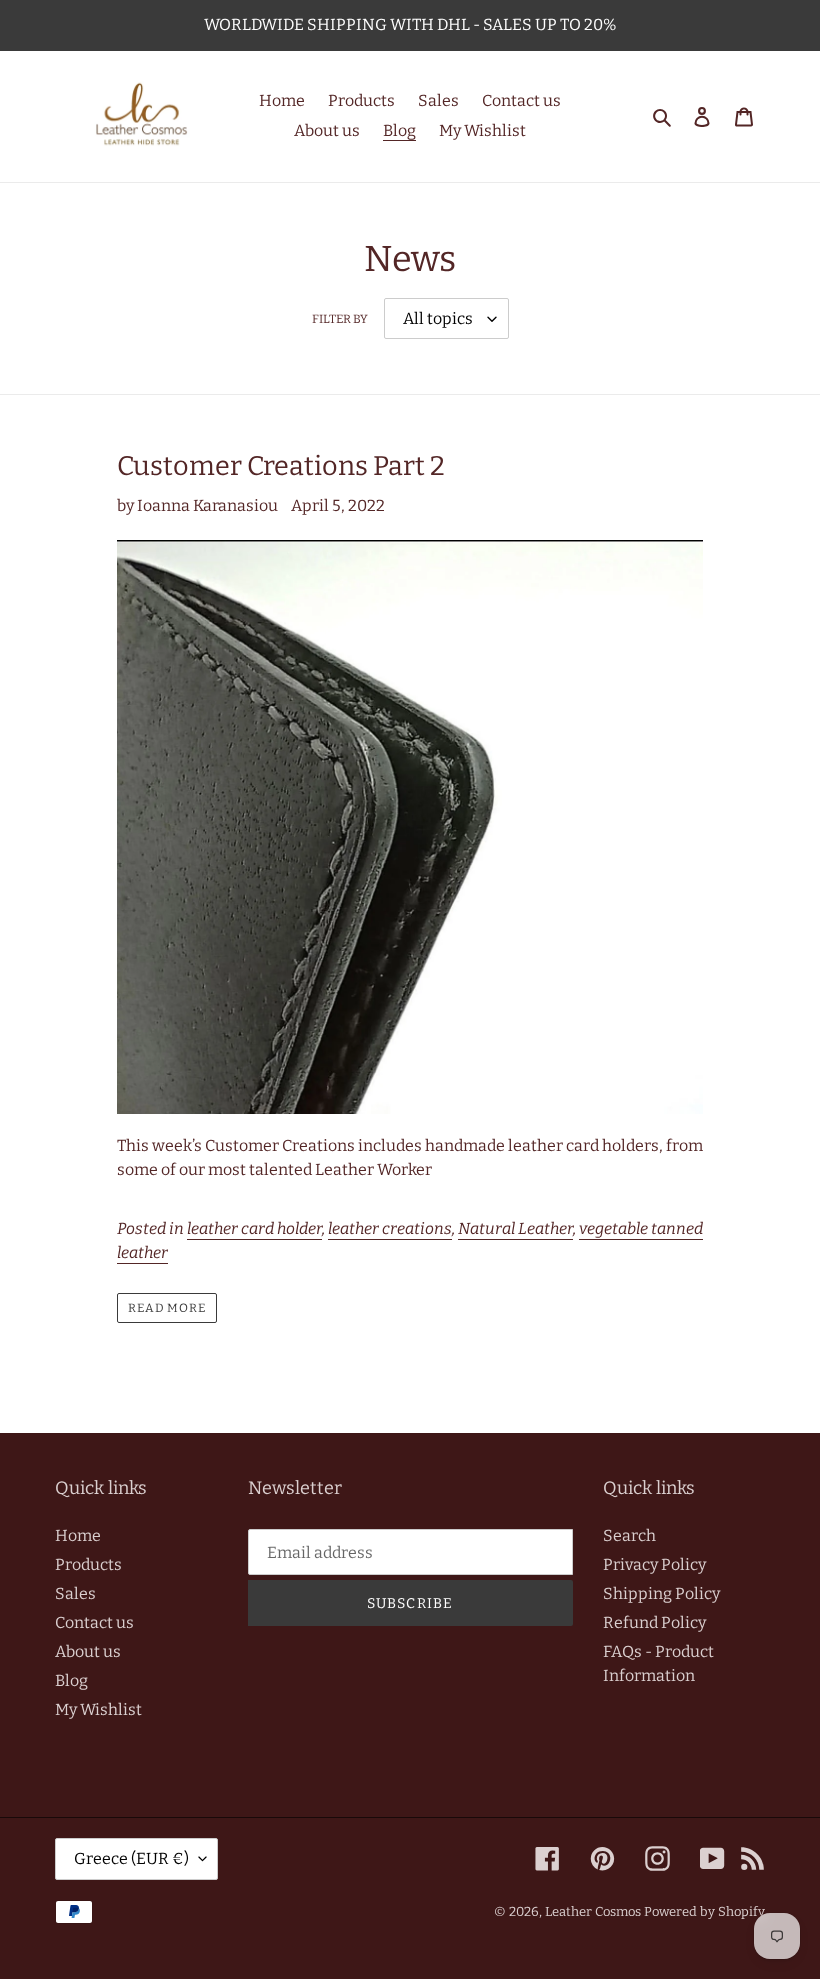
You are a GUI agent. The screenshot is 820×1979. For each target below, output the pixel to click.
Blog (71, 1680)
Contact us (94, 1622)
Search (629, 1535)
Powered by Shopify (704, 1911)
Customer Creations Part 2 (281, 466)
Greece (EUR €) (131, 1858)
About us (88, 1651)
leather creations (390, 1228)
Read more (167, 1308)
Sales (75, 1593)
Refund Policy (654, 1622)
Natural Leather (515, 1228)
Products (88, 1564)
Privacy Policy (654, 1564)
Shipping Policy (661, 1593)
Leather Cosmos (593, 1911)
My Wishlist (98, 1709)
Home (78, 1535)
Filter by (340, 319)
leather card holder (254, 1228)
